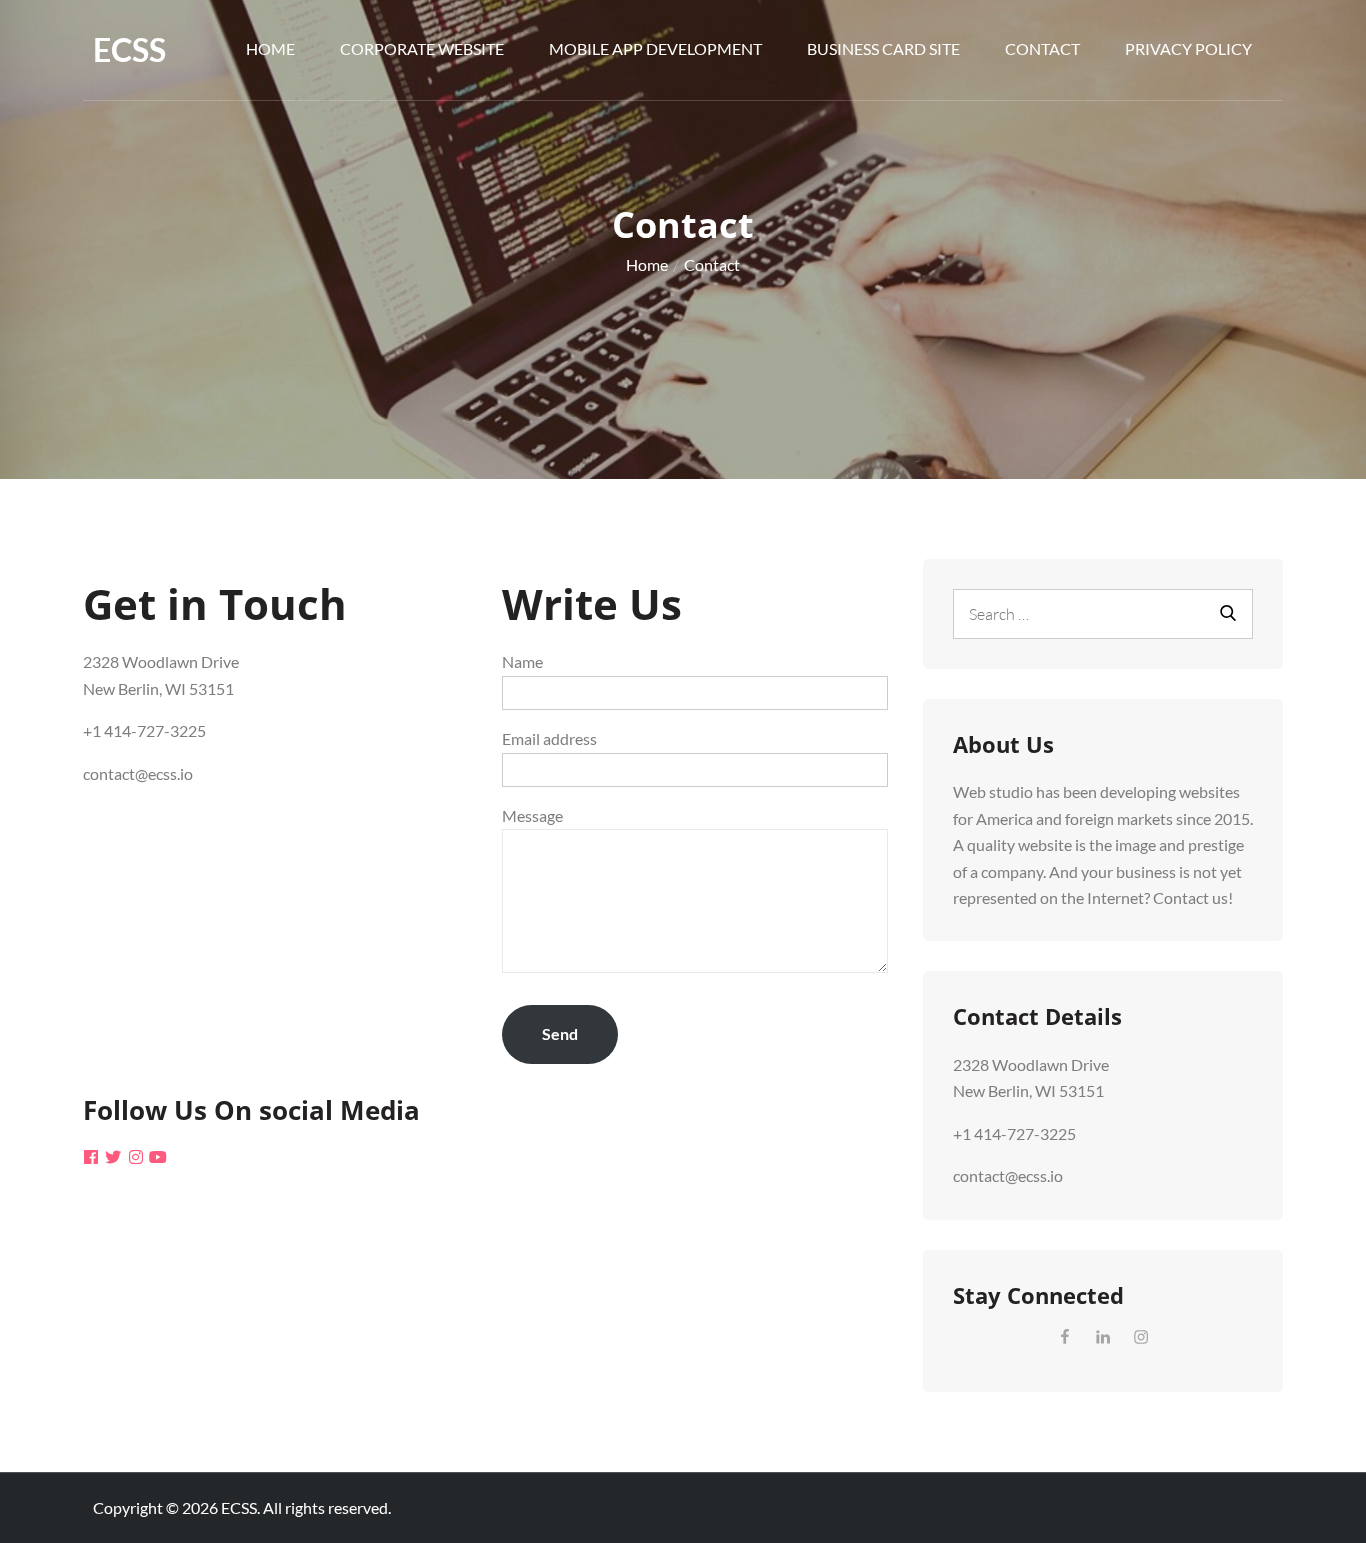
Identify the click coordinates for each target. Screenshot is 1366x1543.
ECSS (129, 49)
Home (270, 48)
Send (560, 1033)
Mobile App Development (655, 48)
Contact (1042, 48)
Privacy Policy (1188, 48)
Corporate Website (422, 48)
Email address (549, 738)
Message (532, 815)
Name (522, 661)
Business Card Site (883, 48)
